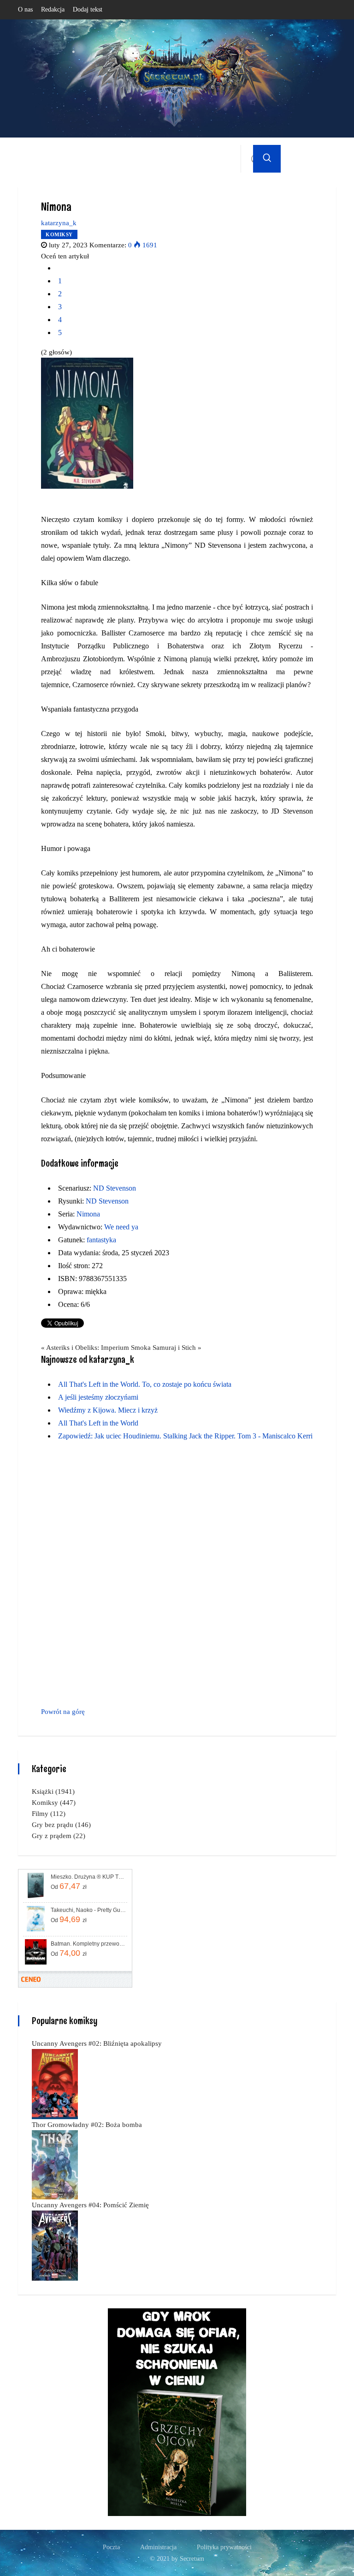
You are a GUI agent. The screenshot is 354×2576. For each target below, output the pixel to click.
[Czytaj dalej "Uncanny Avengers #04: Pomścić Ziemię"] (55, 2245)
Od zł (69, 1886)
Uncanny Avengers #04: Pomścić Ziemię (90, 2205)
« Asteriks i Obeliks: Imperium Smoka (96, 1348)
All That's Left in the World (98, 1423)
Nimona (88, 1214)
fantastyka (101, 1240)
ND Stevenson (115, 1188)
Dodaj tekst (88, 9)
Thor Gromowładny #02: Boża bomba (87, 2125)
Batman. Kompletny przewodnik (88, 1944)
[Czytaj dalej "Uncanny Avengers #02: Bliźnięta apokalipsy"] (55, 2083)
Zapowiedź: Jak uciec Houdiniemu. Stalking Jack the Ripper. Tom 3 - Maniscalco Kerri (185, 1436)
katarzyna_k (59, 223)
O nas (25, 9)
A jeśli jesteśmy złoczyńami (98, 1397)
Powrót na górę (63, 1712)
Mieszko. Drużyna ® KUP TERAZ (88, 1877)
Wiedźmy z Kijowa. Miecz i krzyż (108, 1410)
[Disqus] (177, 1576)
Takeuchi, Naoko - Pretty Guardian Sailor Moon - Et (88, 1910)
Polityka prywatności (224, 2547)
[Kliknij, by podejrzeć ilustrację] (87, 423)
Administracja (158, 2547)
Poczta (111, 2547)
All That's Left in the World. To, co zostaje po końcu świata (145, 1384)
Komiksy (59, 234)
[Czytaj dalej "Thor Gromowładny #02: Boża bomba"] (55, 2164)
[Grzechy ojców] (177, 2411)
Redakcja (53, 9)
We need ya (121, 1227)
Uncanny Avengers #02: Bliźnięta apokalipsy (97, 2043)
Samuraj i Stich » (177, 1348)
